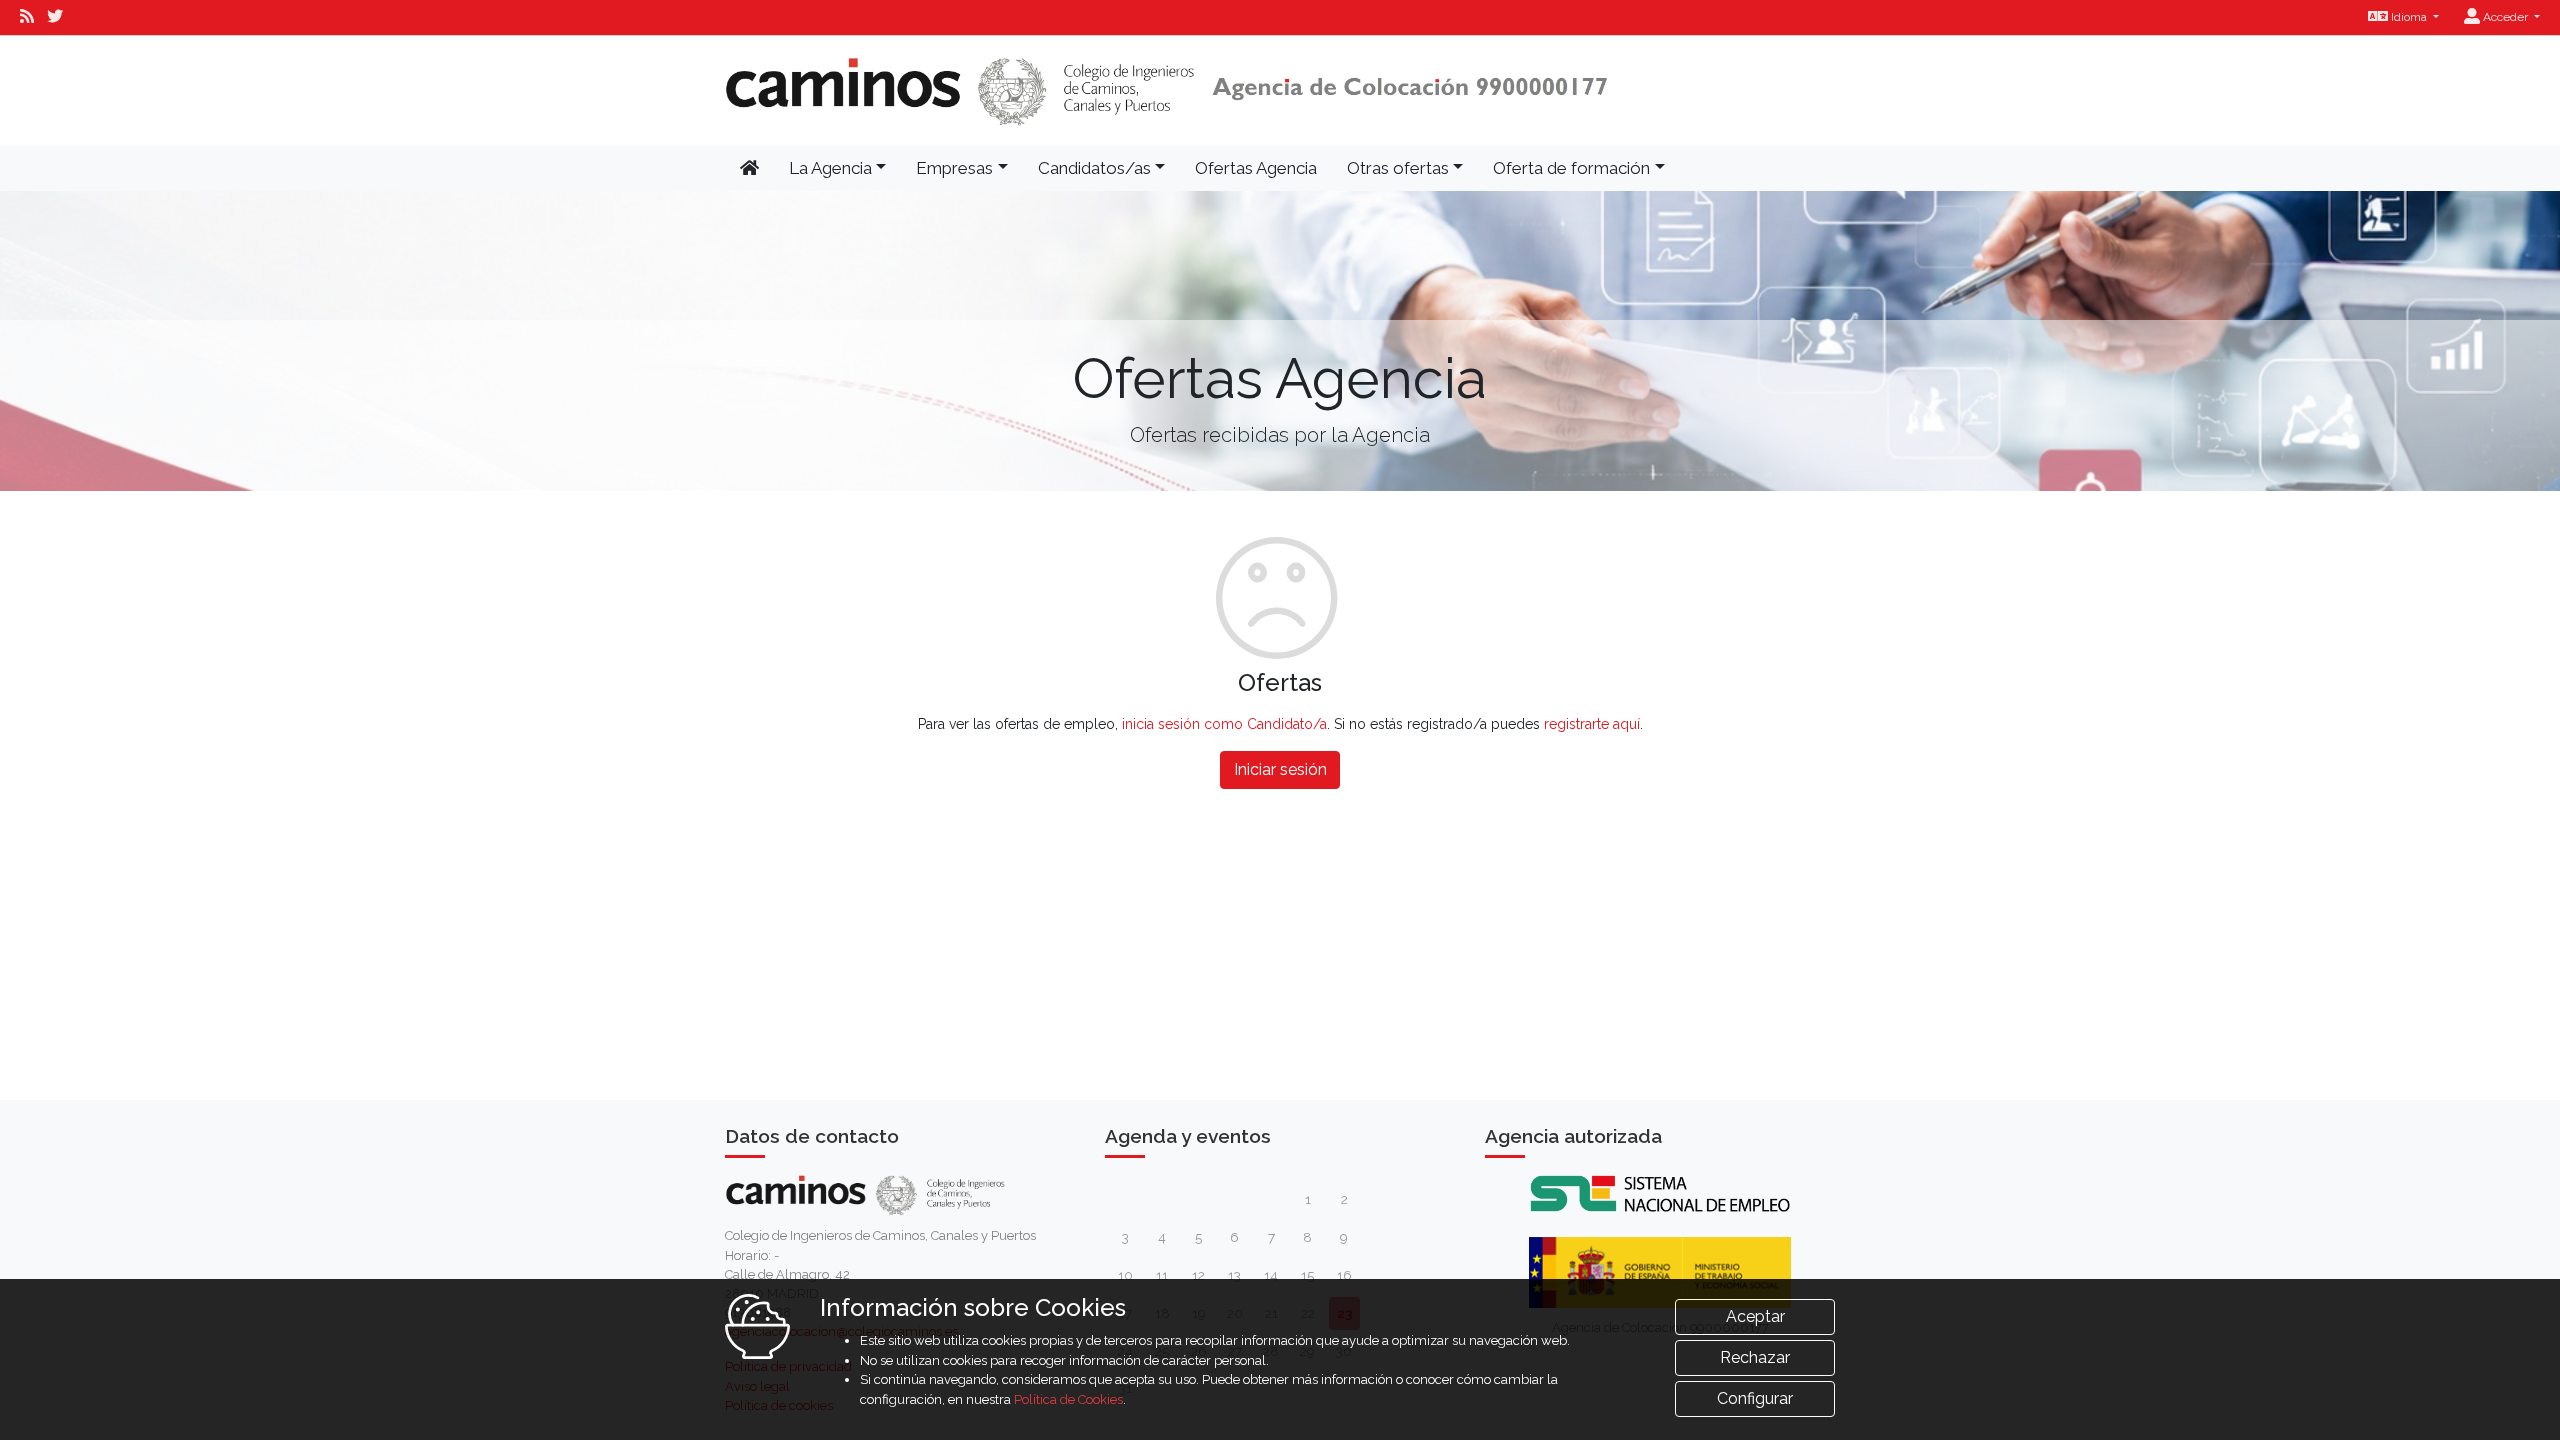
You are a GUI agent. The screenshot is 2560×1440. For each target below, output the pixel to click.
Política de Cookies (1068, 1399)
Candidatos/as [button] (1094, 168)
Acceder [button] (2505, 17)
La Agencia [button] (830, 168)
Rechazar (1755, 1357)
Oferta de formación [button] (1571, 168)
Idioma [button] (2409, 17)
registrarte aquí (1592, 724)
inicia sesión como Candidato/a (1224, 724)
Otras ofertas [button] (1398, 168)
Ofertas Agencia (1256, 168)
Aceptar (1755, 1316)
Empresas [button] (954, 168)
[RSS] (27, 17)
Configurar (1755, 1398)
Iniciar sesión (1280, 769)
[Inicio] (1167, 91)
